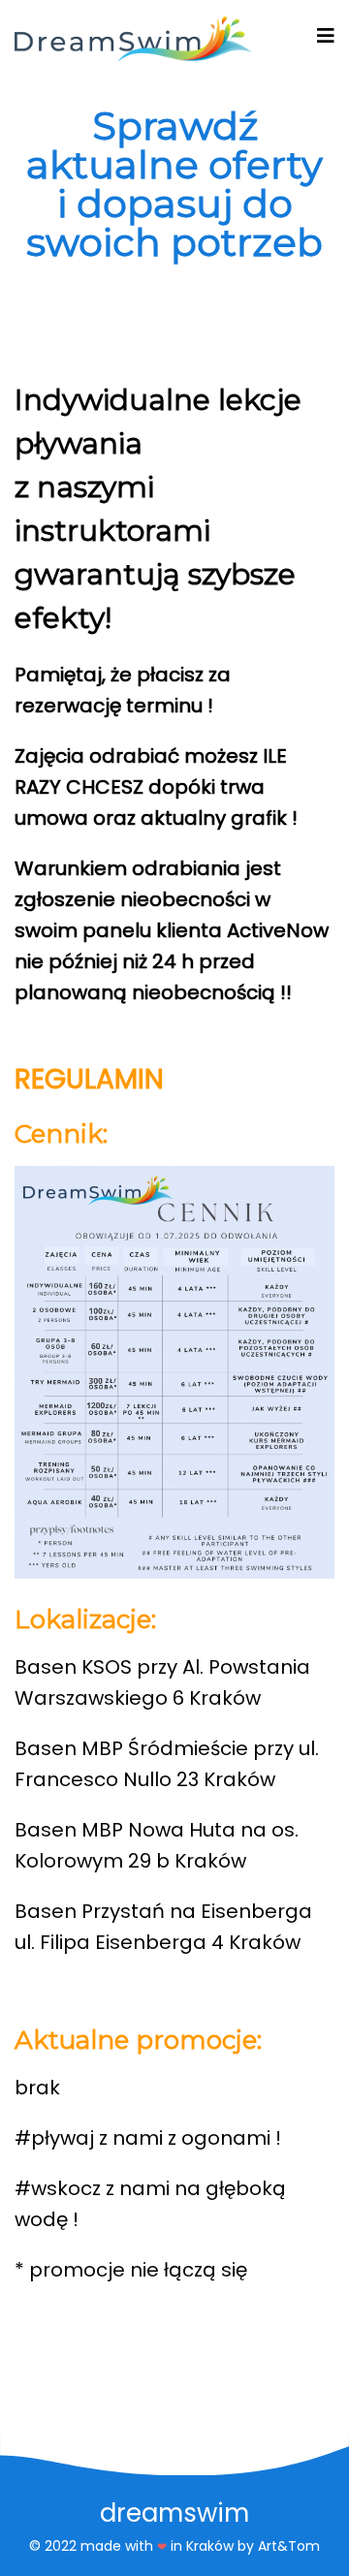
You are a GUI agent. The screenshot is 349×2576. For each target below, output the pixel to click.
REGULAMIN (89, 1079)
